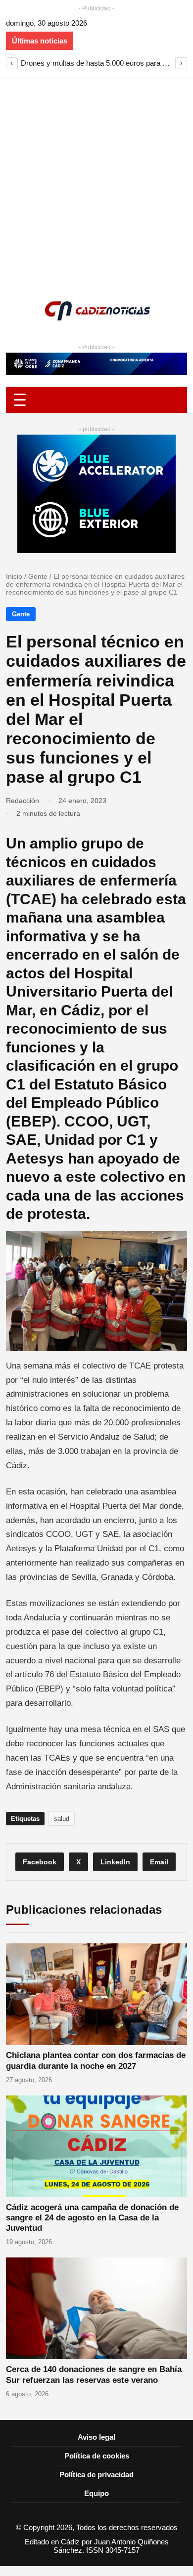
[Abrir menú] (96, 400)
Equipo (96, 2493)
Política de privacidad (96, 2475)
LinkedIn (115, 1862)
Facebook (40, 1862)
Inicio (14, 576)
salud (62, 1819)
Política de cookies (97, 2456)
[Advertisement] (96, 179)
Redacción (23, 801)
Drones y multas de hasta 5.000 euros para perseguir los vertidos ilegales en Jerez (96, 63)
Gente (38, 576)
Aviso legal (96, 2437)
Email (159, 1862)
